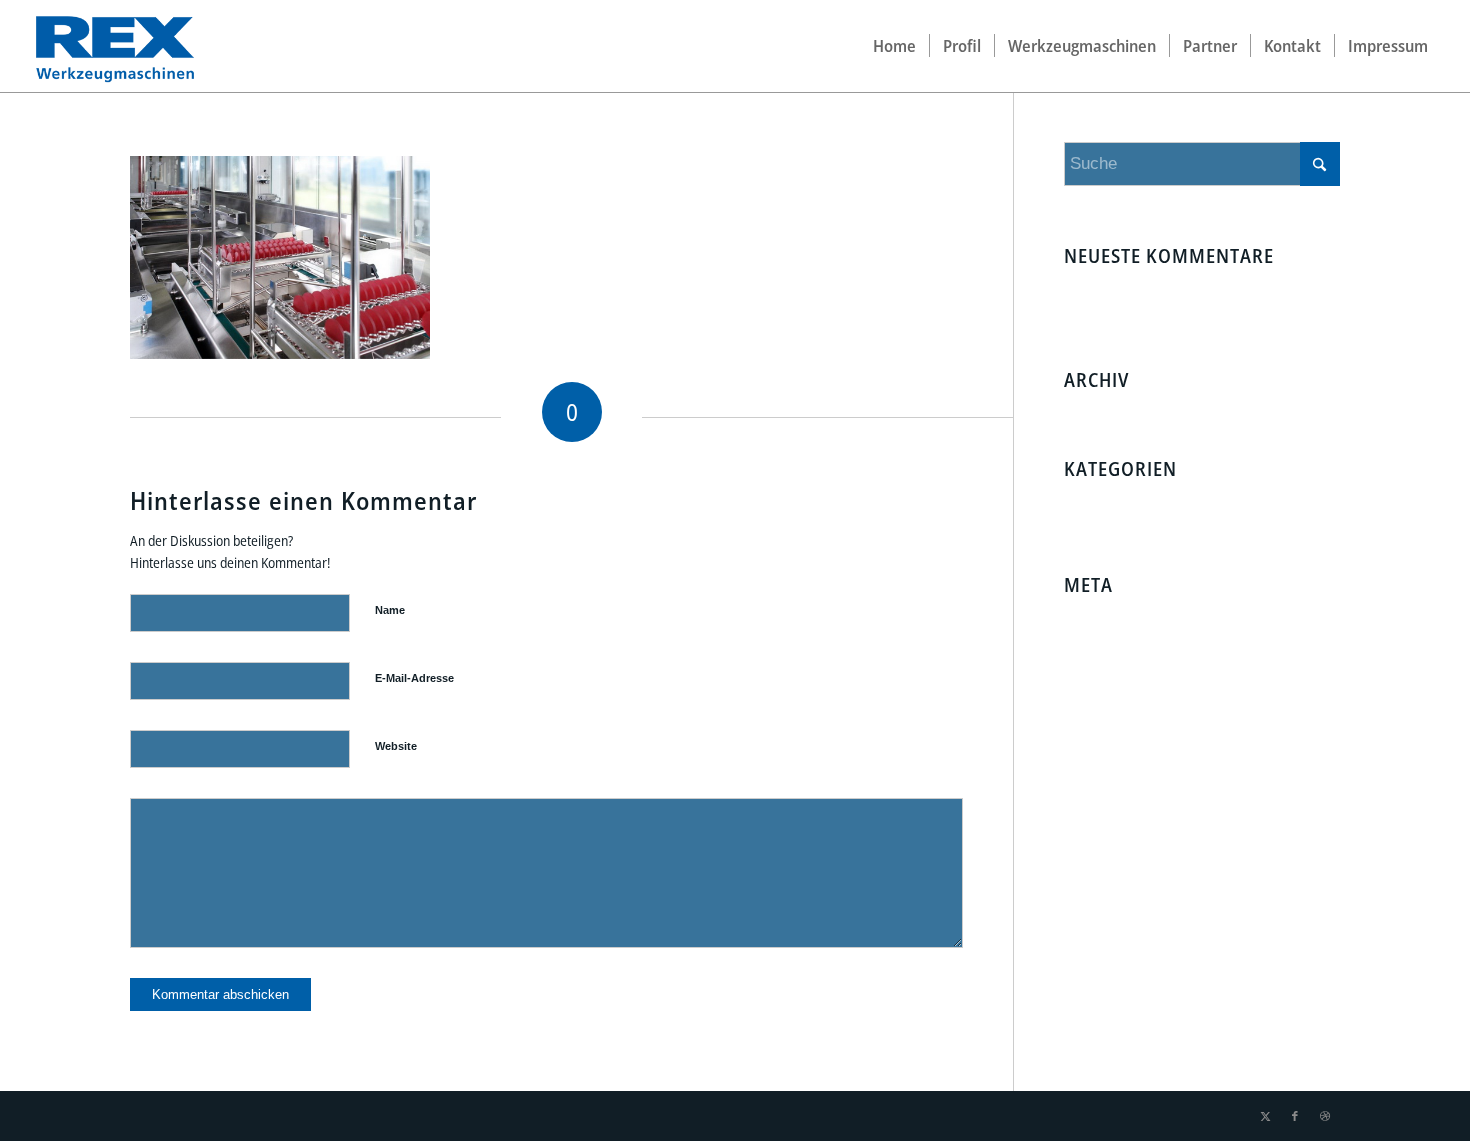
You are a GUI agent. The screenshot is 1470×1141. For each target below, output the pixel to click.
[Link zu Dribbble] (1325, 1116)
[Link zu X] (1265, 1116)
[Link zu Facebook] (1295, 1116)
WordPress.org (1115, 701)
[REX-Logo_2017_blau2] (114, 46)
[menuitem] (894, 46)
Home (1154, 292)
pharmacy (1092, 292)
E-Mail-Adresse (414, 678)
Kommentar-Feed (1124, 673)
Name (390, 610)
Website (396, 746)
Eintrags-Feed (1110, 645)
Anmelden (1099, 617)
